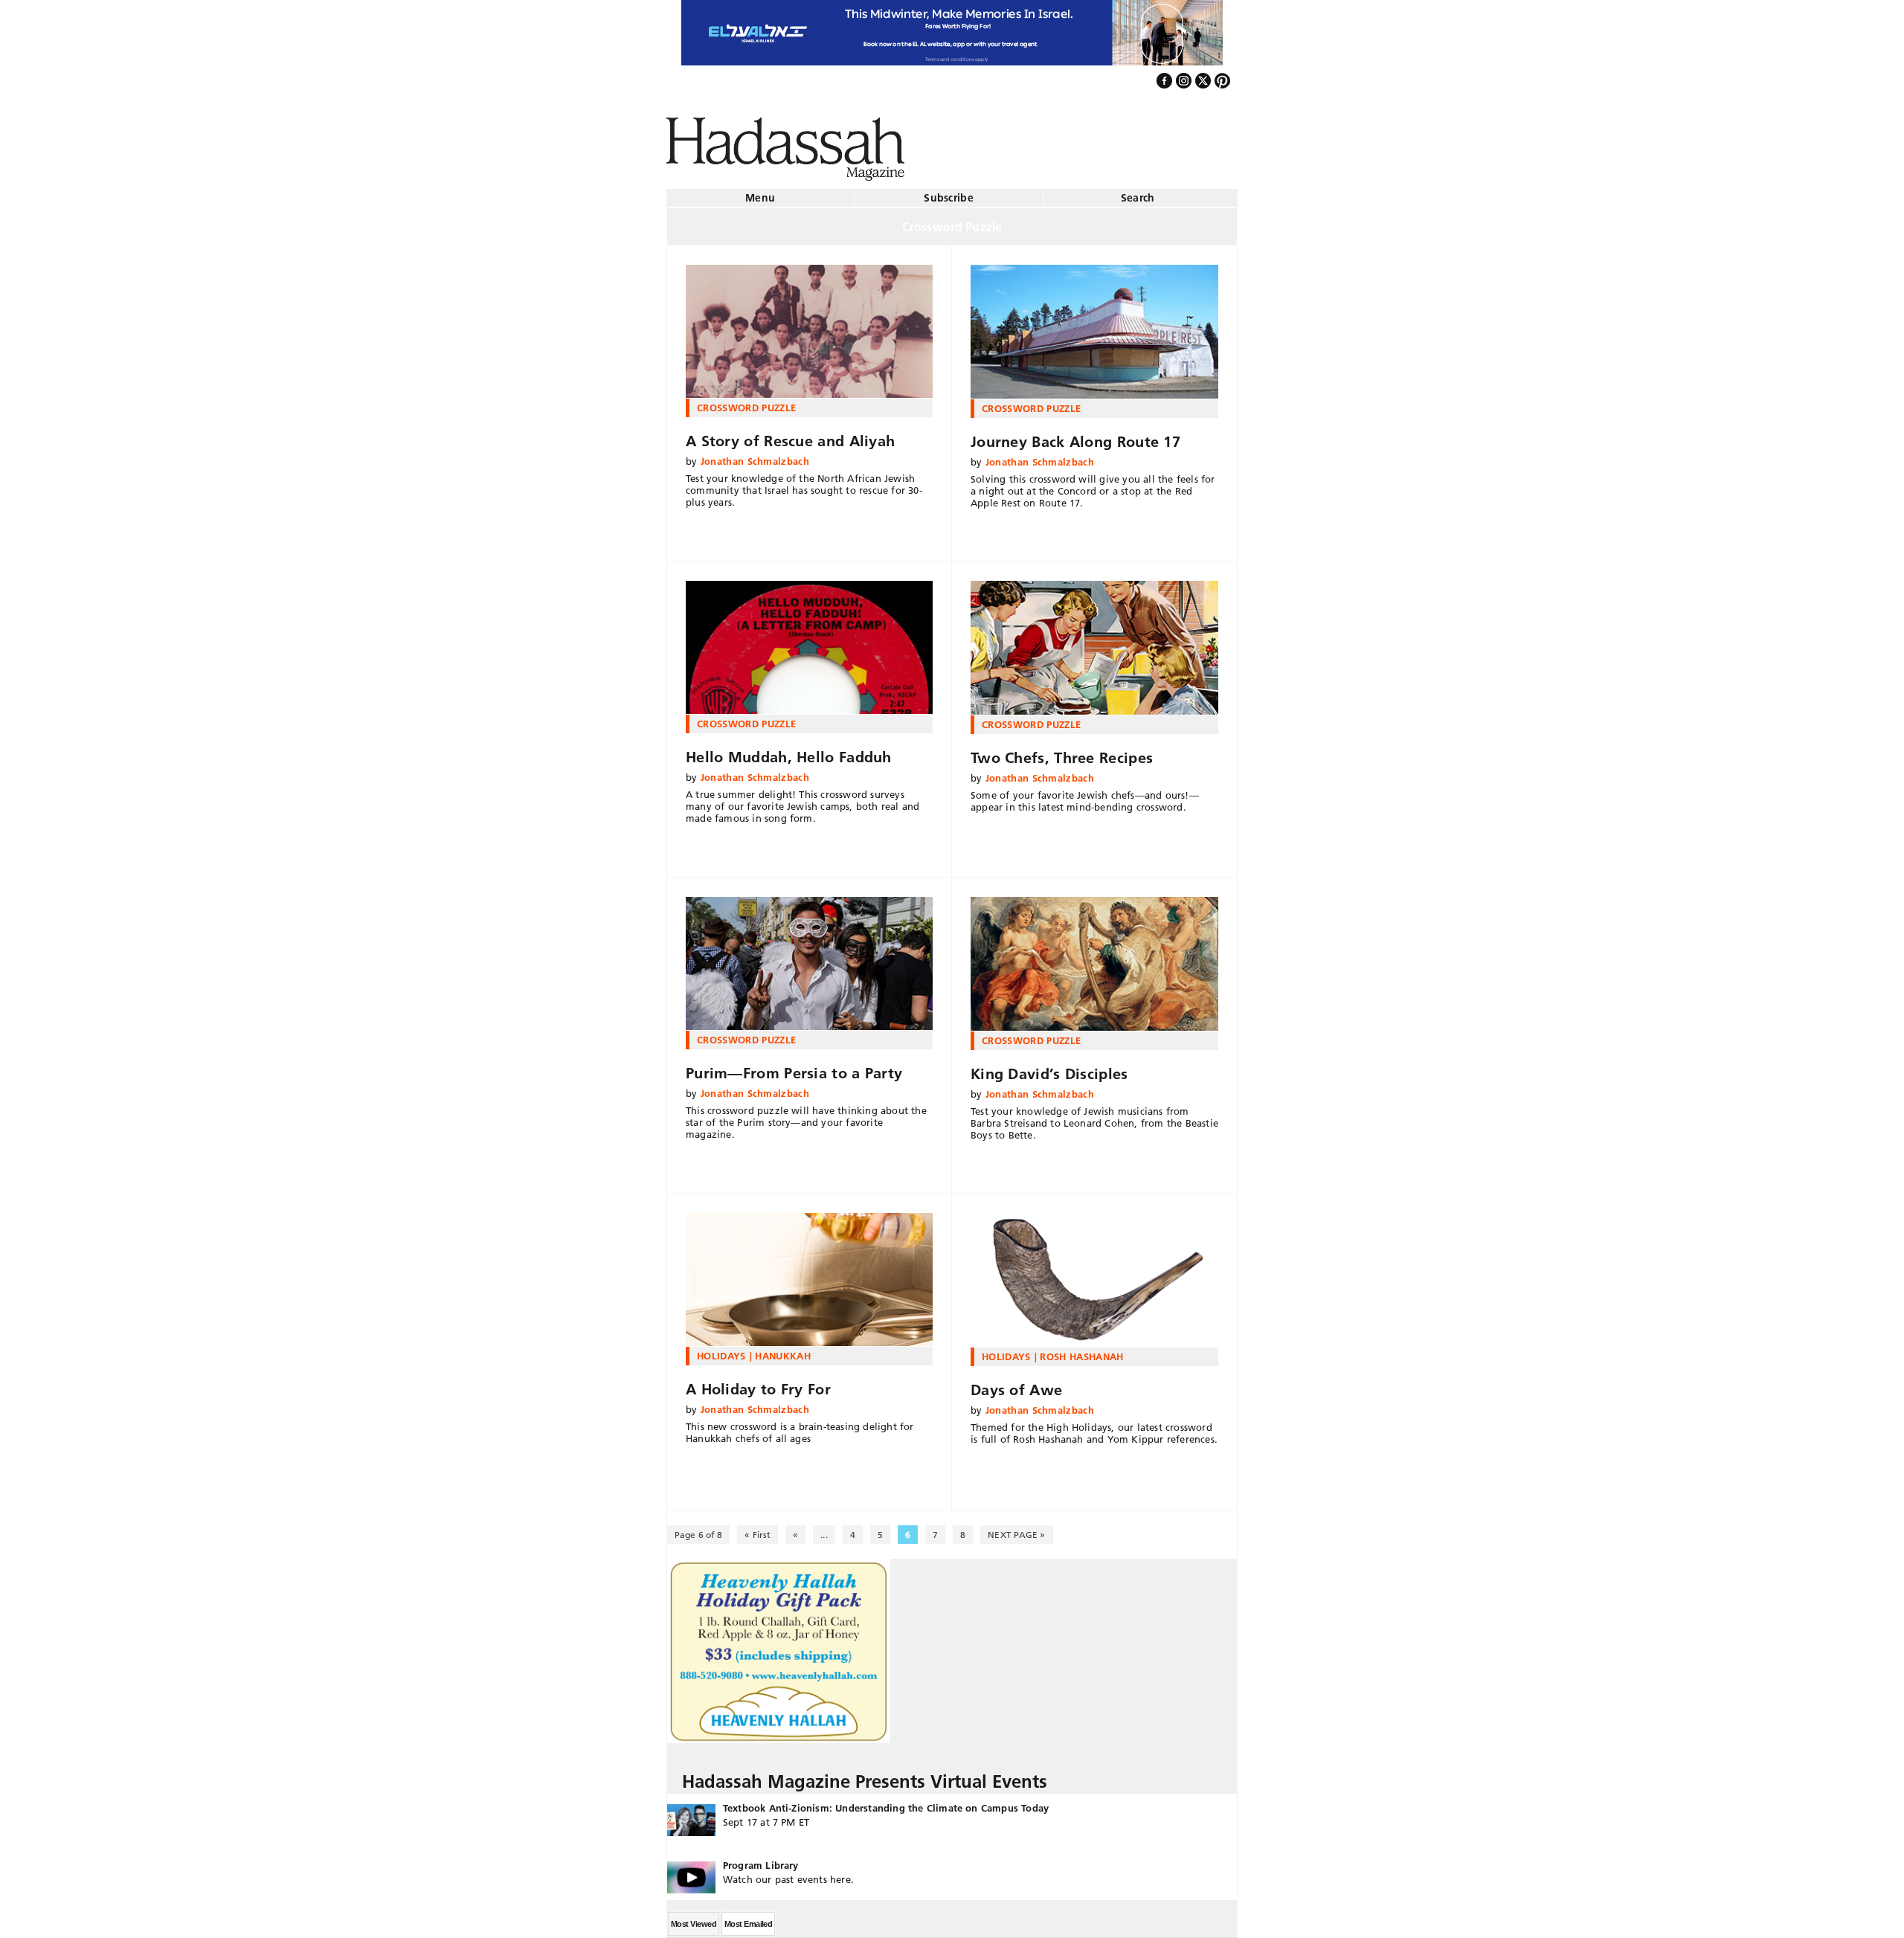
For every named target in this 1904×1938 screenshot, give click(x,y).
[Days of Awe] (1094, 1274)
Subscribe (949, 192)
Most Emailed (748, 1918)
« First (758, 1529)
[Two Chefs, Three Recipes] (1094, 642)
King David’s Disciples (1049, 1068)
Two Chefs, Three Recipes (1062, 752)
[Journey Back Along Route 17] (1094, 326)
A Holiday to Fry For (758, 1383)
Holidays (721, 1350)
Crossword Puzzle (746, 402)
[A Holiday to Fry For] (809, 1274)
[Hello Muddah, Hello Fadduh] (809, 642)
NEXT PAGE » (1016, 1529)
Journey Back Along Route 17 (1075, 436)
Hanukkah (783, 1350)
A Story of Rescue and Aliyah (790, 435)
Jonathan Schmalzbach (755, 455)
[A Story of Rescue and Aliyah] (809, 326)
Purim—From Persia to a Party (794, 1067)
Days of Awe (1016, 1384)
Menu (760, 192)
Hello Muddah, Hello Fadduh (789, 751)
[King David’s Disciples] (1094, 958)
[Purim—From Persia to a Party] (809, 958)
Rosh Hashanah (1081, 1351)
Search (1138, 192)
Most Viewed (694, 1918)
